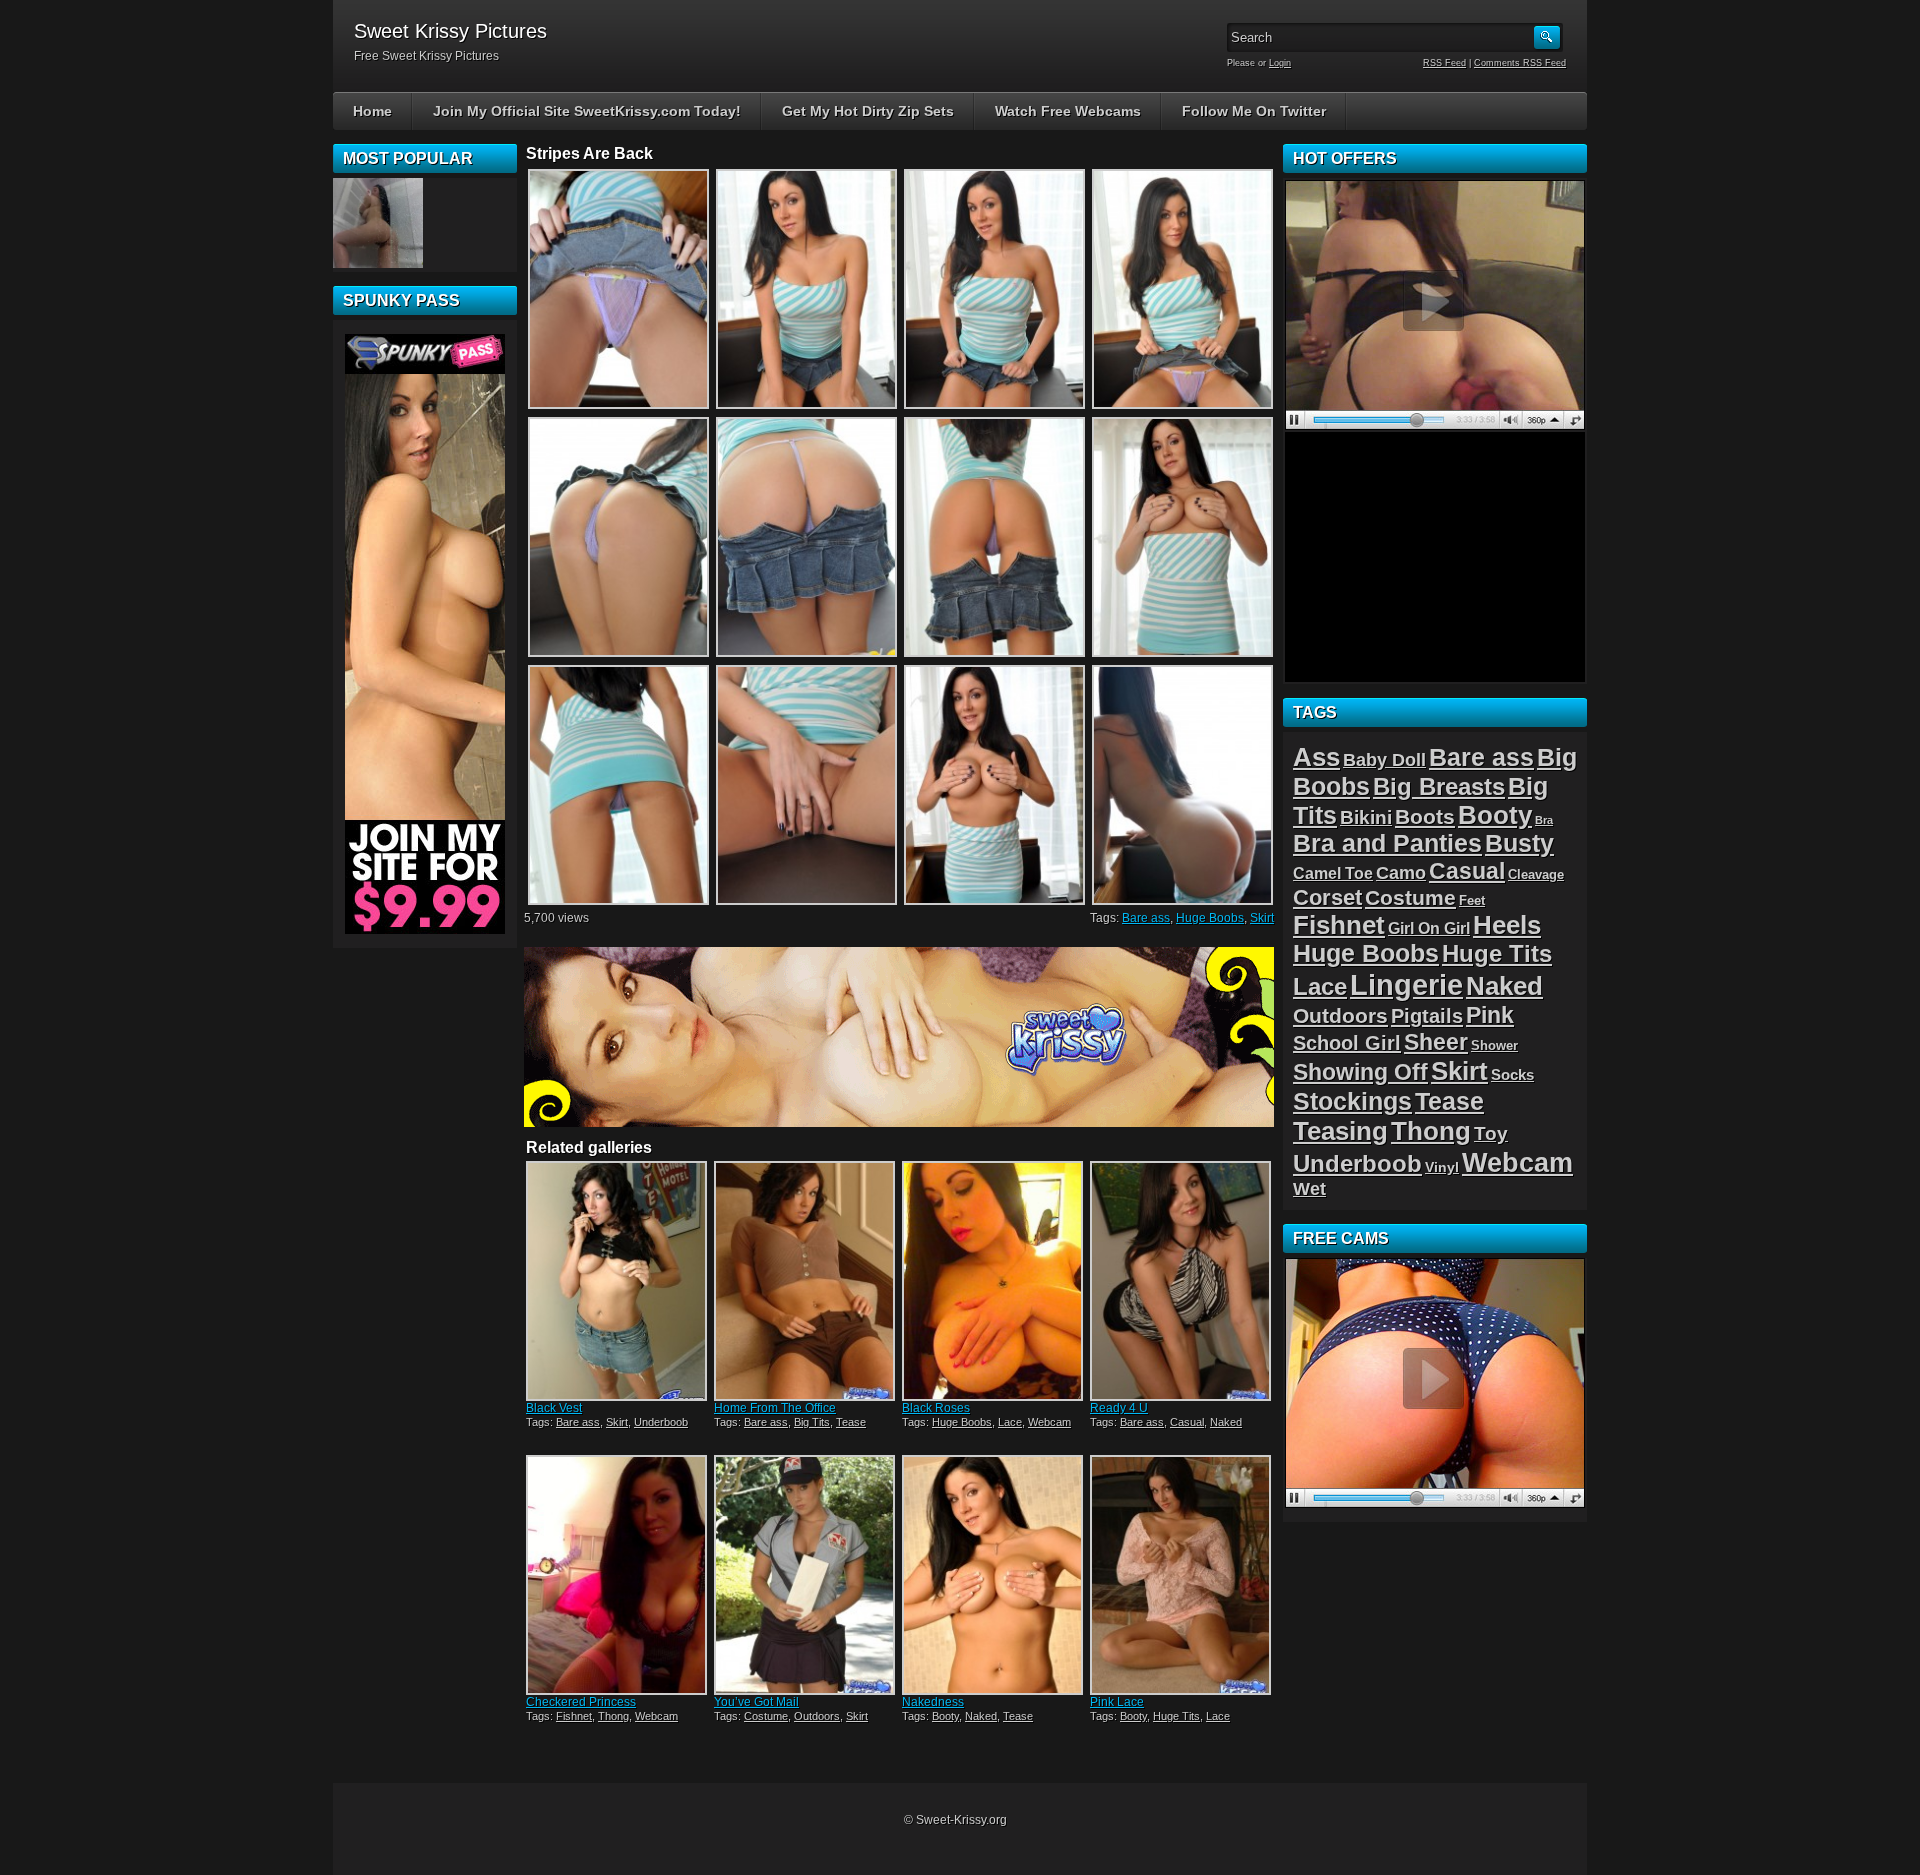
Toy (1491, 1133)
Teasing (1340, 1131)
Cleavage (1536, 874)
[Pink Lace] (1182, 1575)
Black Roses (936, 1408)
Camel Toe (1333, 873)
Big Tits (812, 1422)
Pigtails (1427, 1015)
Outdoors (817, 1716)
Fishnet (574, 1716)
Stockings (1352, 1101)
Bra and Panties (1387, 843)
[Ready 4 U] (1182, 1281)
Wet (1309, 1189)
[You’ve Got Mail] (806, 1575)
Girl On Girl (1429, 928)
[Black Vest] (618, 1281)
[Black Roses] (994, 1281)
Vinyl (1442, 1167)
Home (372, 111)
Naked (1226, 1422)
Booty (945, 1716)
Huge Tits (1176, 1716)
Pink (1490, 1015)
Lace (1010, 1422)
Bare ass (1146, 918)
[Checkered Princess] (618, 1575)
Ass (1316, 757)
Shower (1494, 1045)
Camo (1401, 873)
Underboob (661, 1422)
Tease (851, 1422)
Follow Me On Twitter (1254, 111)
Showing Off (1360, 1072)
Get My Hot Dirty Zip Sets (868, 111)
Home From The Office (775, 1408)
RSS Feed (1444, 63)
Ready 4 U (1119, 1408)
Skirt (1262, 918)
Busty (1519, 843)
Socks (1512, 1074)
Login (1280, 63)
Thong (613, 1716)
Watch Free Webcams (1068, 111)
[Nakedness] (994, 1575)
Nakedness (933, 1702)
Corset (1327, 897)
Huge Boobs (1210, 918)
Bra (1544, 820)
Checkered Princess (581, 1702)
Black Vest (554, 1408)
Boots (1425, 816)
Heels (1507, 925)
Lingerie (1406, 984)
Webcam (1049, 1422)
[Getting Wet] (378, 223)
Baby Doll (1384, 760)
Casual (1187, 1422)
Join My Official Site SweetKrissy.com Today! (587, 111)
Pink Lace (1117, 1702)
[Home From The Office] (806, 1281)
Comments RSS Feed (1520, 63)
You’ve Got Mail (756, 1702)
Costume (766, 1716)
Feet (1472, 900)
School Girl (1347, 1043)
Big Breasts (1439, 786)
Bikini (1366, 817)
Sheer (1436, 1042)
